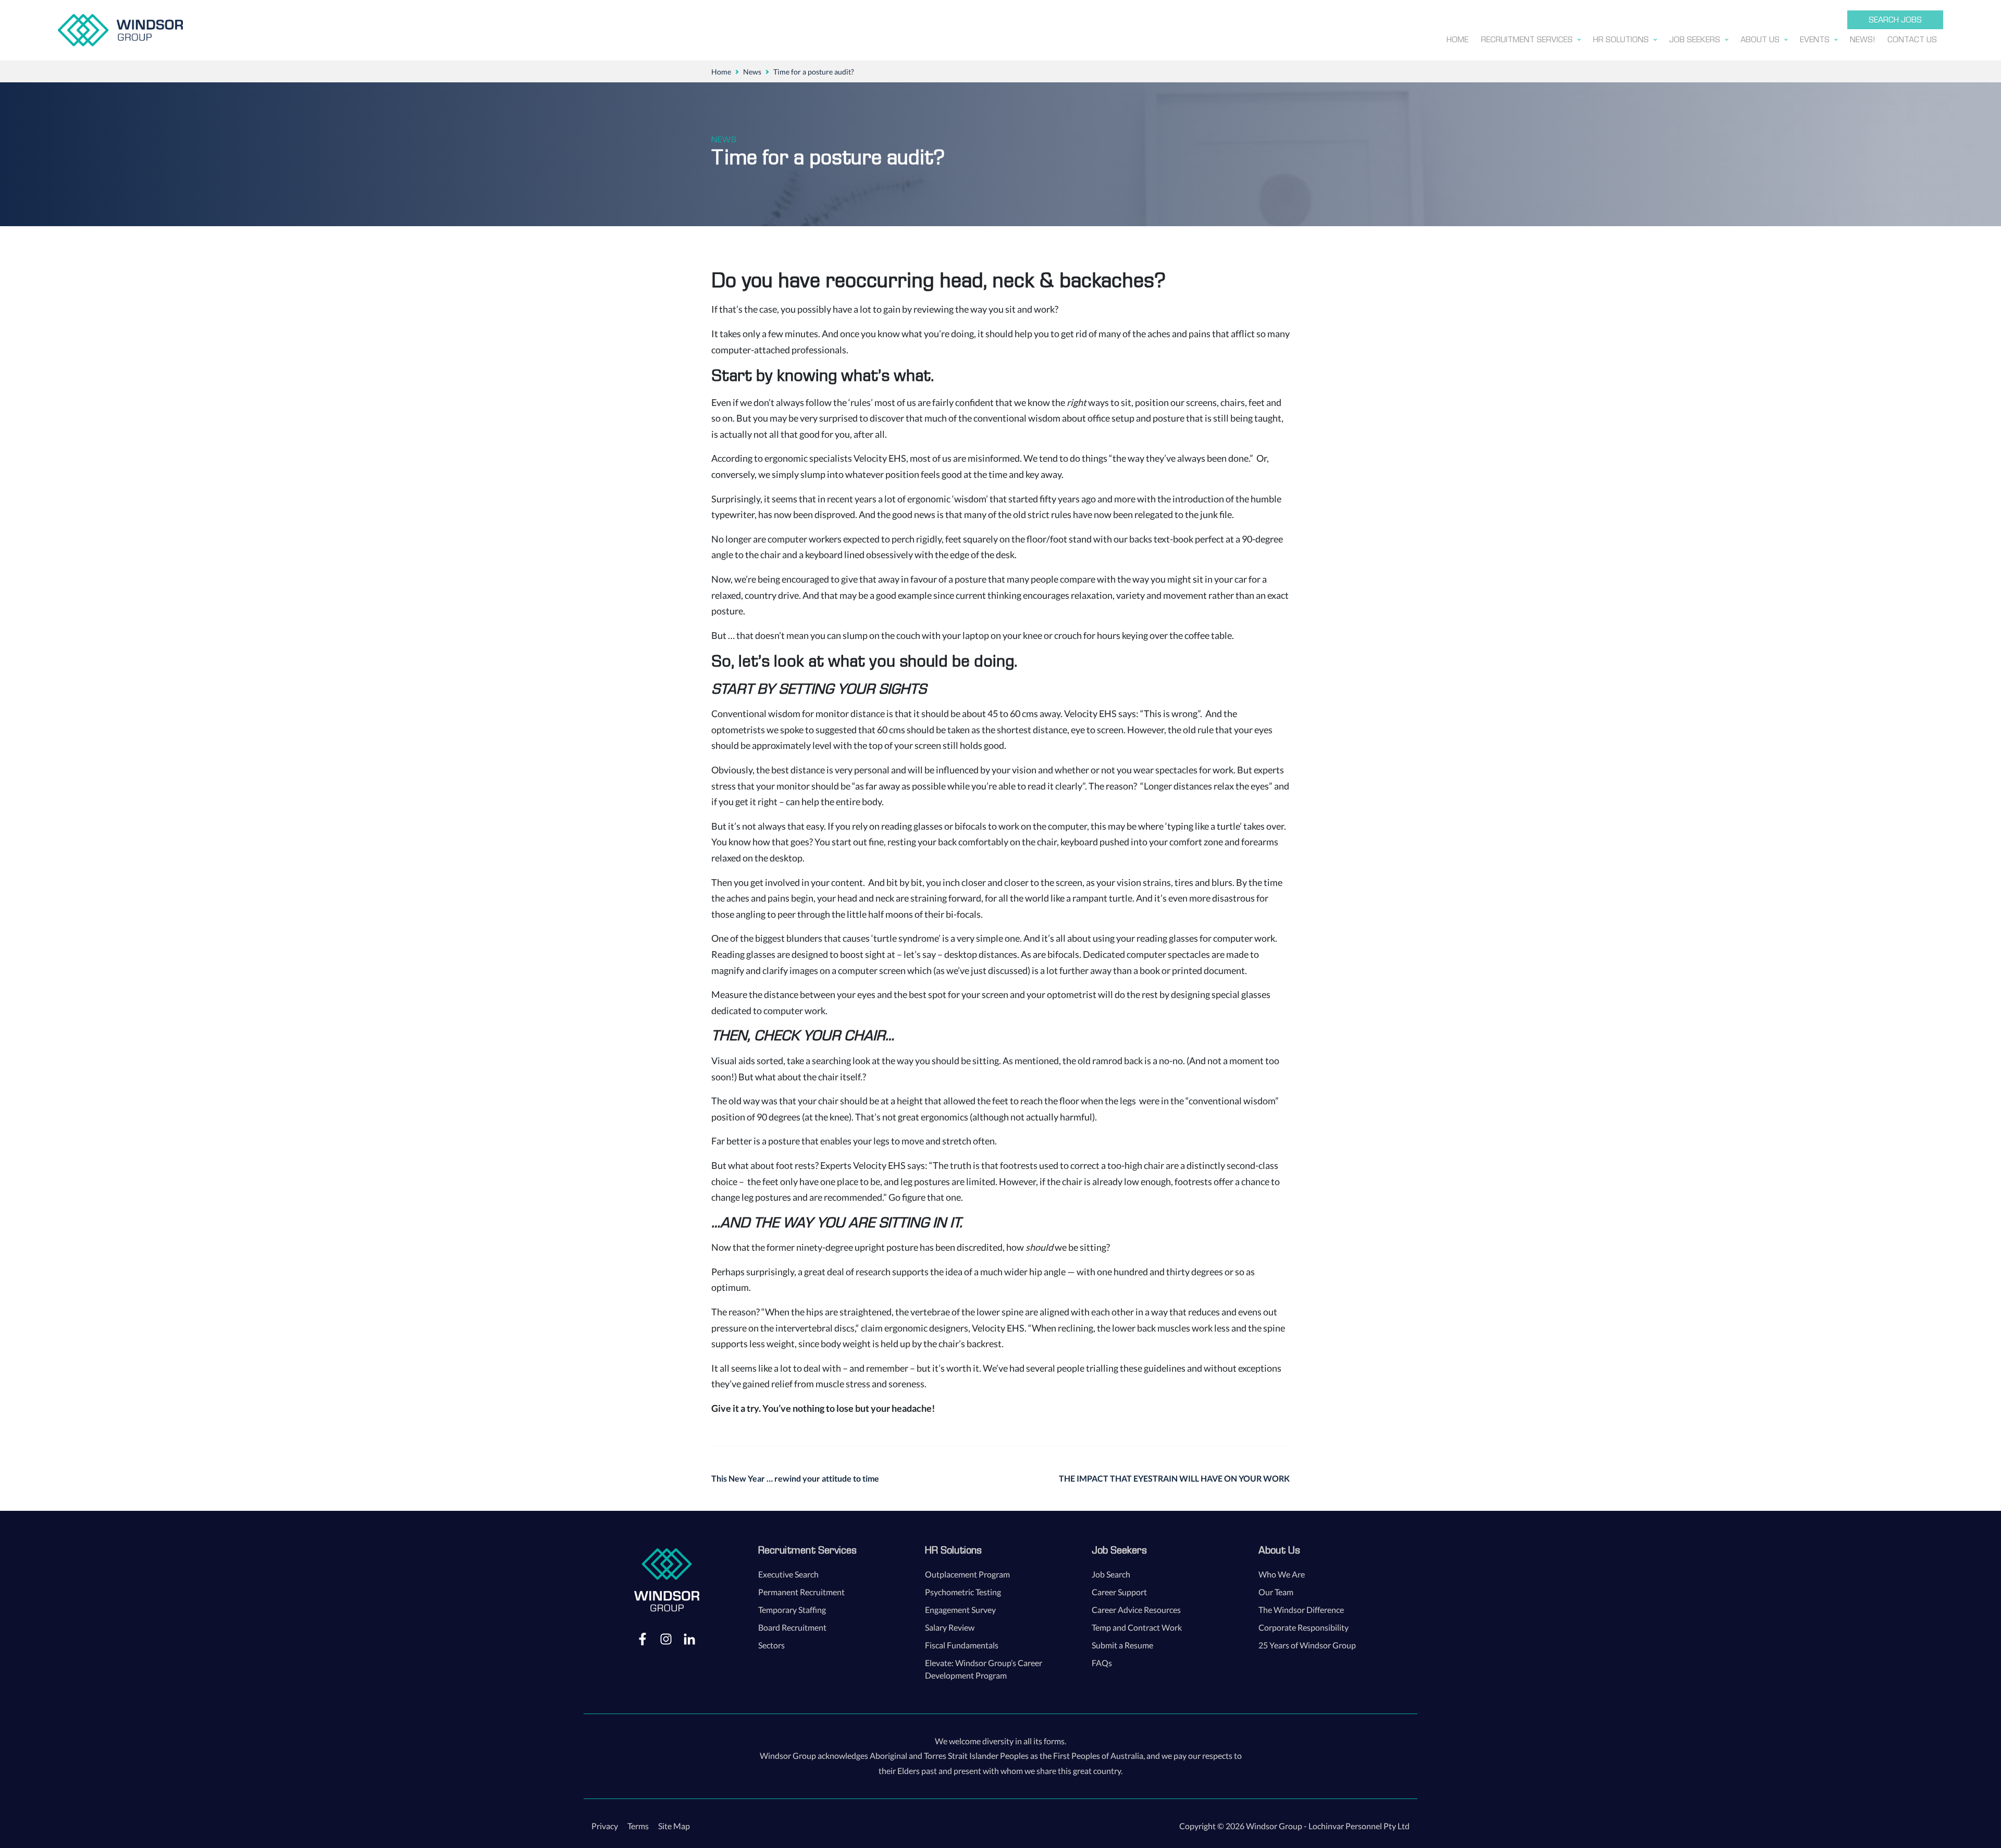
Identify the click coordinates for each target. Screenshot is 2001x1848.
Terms (638, 1826)
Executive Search (788, 1574)
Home (721, 72)
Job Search (1111, 1574)
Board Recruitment (792, 1627)
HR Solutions (953, 1550)
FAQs (1102, 1663)
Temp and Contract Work (1137, 1627)
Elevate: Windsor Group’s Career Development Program (984, 1669)
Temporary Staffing (792, 1610)
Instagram (666, 1638)
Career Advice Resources (1136, 1610)
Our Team (1276, 1592)
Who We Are (1282, 1574)
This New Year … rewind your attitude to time (795, 1478)
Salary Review (950, 1627)
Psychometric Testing (963, 1592)
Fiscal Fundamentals (962, 1645)
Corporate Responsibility (1304, 1627)
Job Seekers (1119, 1550)
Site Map (674, 1826)
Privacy (605, 1826)
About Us (1279, 1550)
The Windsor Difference (1301, 1610)
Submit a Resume (1122, 1645)
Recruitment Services (807, 1550)
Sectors (771, 1645)
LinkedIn (689, 1638)
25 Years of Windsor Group (1307, 1645)
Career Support (1119, 1592)
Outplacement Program (967, 1574)
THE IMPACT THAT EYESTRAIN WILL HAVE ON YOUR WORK (1174, 1478)
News (752, 72)
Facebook (643, 1638)
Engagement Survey (960, 1610)
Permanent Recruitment (801, 1592)
